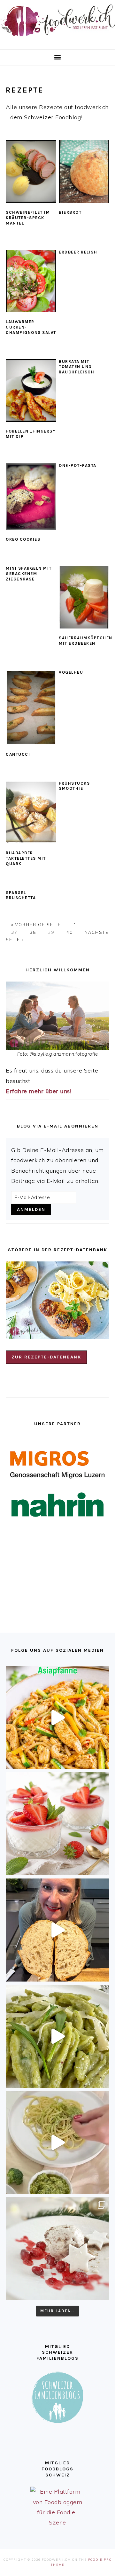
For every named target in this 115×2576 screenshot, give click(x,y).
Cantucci (18, 754)
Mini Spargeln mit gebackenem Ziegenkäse (29, 574)
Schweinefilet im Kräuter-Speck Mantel (28, 218)
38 (33, 932)
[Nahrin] (57, 1505)
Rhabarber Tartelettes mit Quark (26, 858)
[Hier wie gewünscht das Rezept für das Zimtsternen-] (57, 2249)
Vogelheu (71, 672)
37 (14, 932)
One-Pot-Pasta (78, 465)
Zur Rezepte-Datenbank (46, 1357)
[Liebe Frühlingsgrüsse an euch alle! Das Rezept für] (57, 2036)
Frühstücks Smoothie (74, 786)
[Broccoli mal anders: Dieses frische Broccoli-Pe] (57, 2142)
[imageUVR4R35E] (31, 812)
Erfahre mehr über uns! (38, 1091)
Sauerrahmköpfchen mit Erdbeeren (86, 641)
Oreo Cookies (23, 539)
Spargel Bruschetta (21, 895)
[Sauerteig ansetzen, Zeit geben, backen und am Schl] (57, 1930)
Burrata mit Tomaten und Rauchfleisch (77, 367)
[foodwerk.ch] (57, 39)
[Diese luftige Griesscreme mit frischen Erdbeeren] (57, 1824)
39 (51, 932)
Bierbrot (70, 212)
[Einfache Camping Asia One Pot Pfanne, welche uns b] (57, 1718)
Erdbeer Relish (78, 252)
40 (70, 932)
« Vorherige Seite (37, 925)
